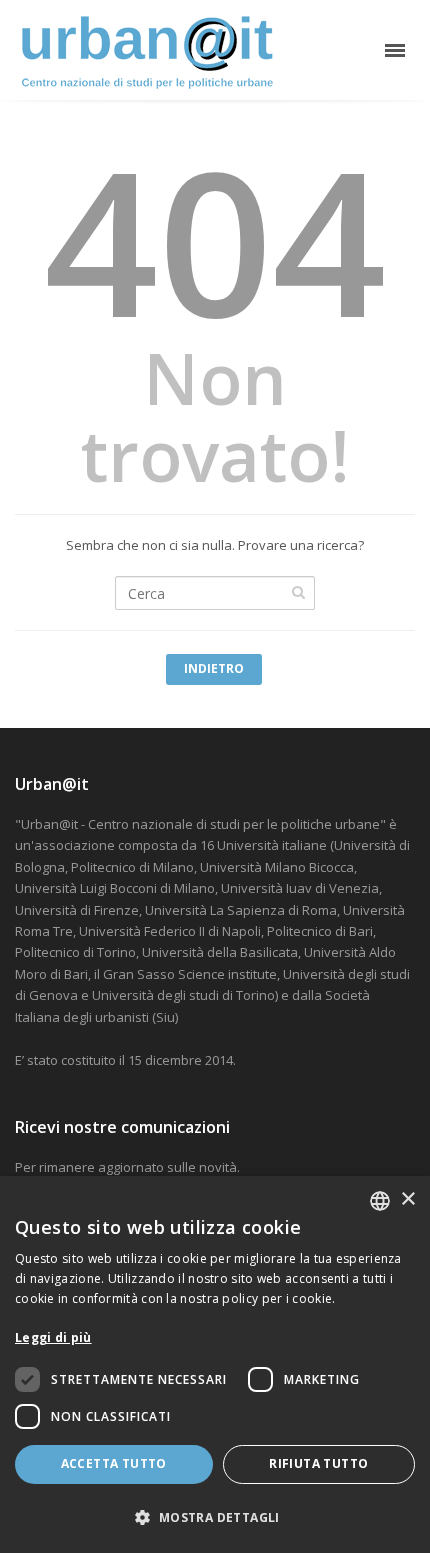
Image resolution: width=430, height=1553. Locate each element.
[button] (215, 1517)
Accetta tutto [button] (114, 1463)
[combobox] (380, 1201)
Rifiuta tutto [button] (318, 1463)
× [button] (407, 1199)
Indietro (214, 668)
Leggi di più (53, 1337)
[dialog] (215, 1364)
